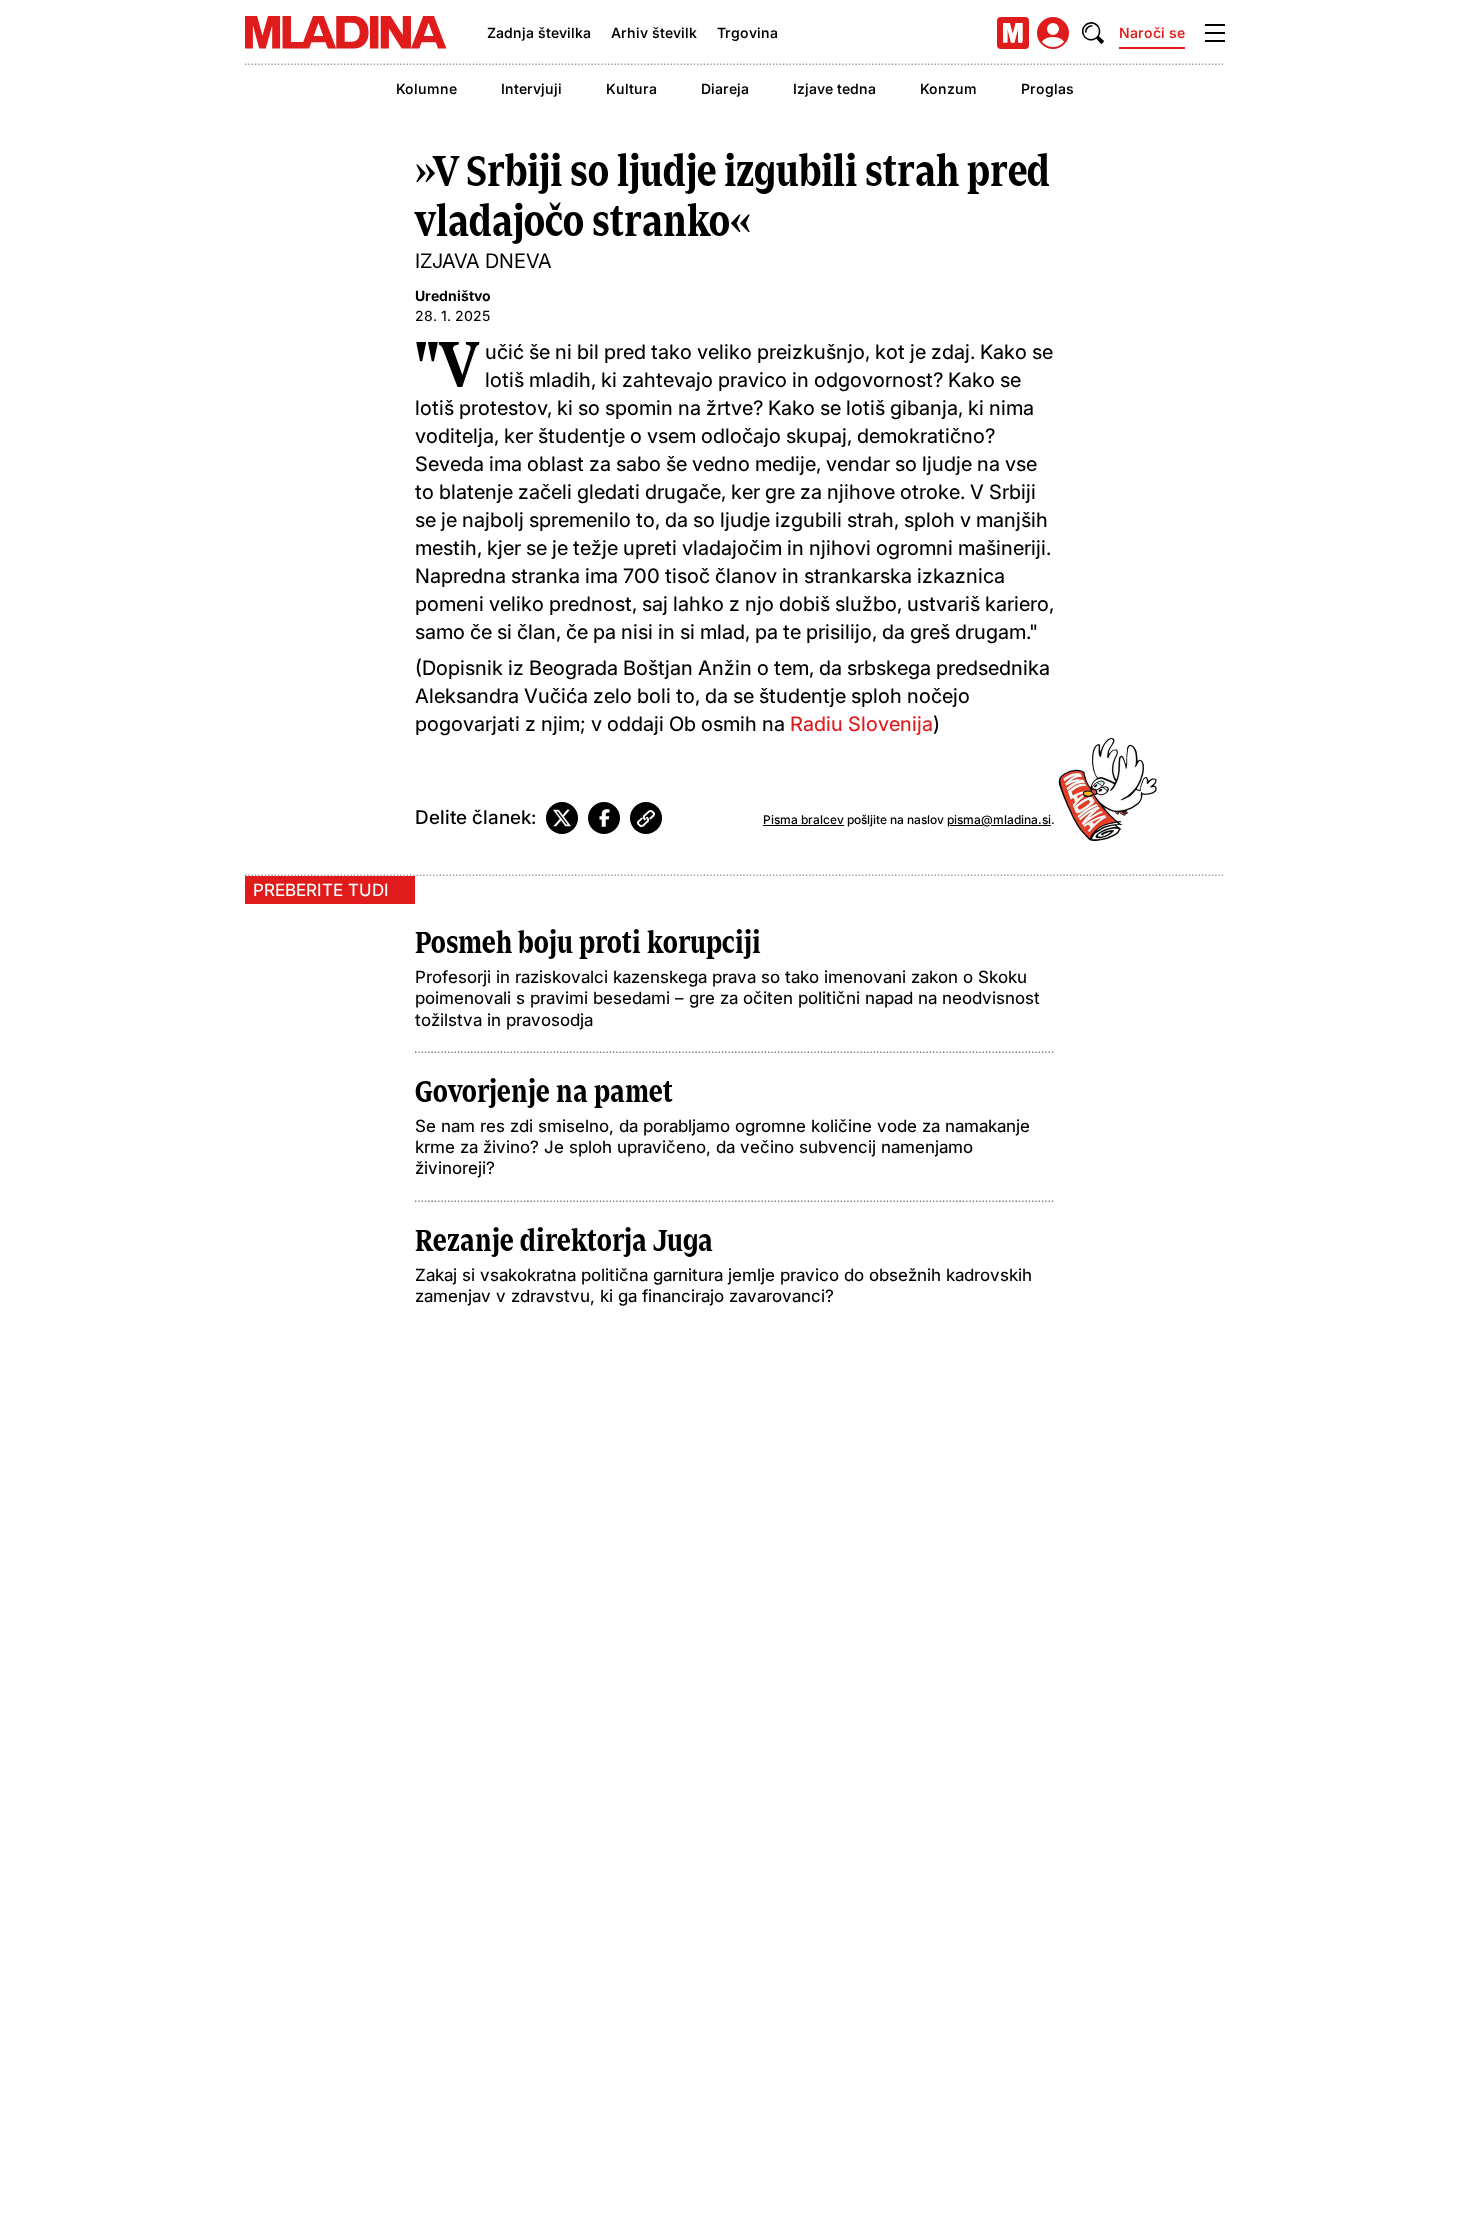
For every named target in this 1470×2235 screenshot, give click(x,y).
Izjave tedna (834, 88)
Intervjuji (531, 88)
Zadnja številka (539, 32)
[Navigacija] (1215, 33)
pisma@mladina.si (999, 819)
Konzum (948, 88)
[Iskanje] (1093, 33)
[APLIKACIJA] (1013, 33)
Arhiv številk (654, 32)
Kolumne (426, 88)
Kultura (631, 88)
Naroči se (1152, 32)
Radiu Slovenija (861, 724)
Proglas (1047, 88)
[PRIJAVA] (1053, 33)
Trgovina (747, 32)
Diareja (725, 88)
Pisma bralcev (803, 819)
